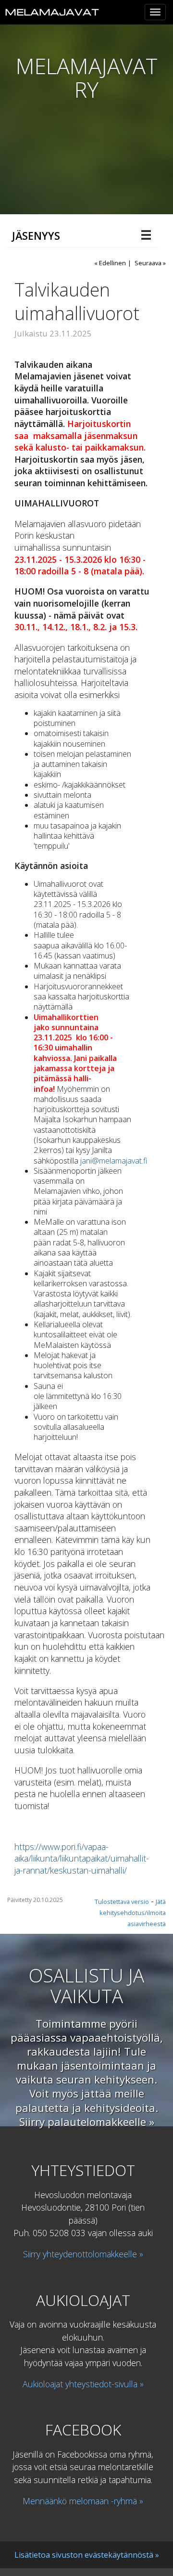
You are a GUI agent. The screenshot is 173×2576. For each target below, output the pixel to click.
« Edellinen (110, 263)
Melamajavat (52, 12)
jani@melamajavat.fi (114, 1161)
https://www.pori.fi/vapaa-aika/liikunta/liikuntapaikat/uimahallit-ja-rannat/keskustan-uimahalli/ (82, 1858)
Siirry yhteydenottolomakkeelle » (83, 2254)
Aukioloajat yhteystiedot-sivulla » (83, 2384)
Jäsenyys (36, 236)
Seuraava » (150, 263)
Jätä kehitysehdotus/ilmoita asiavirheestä (133, 1913)
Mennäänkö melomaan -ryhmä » (83, 2501)
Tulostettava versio (122, 1902)
